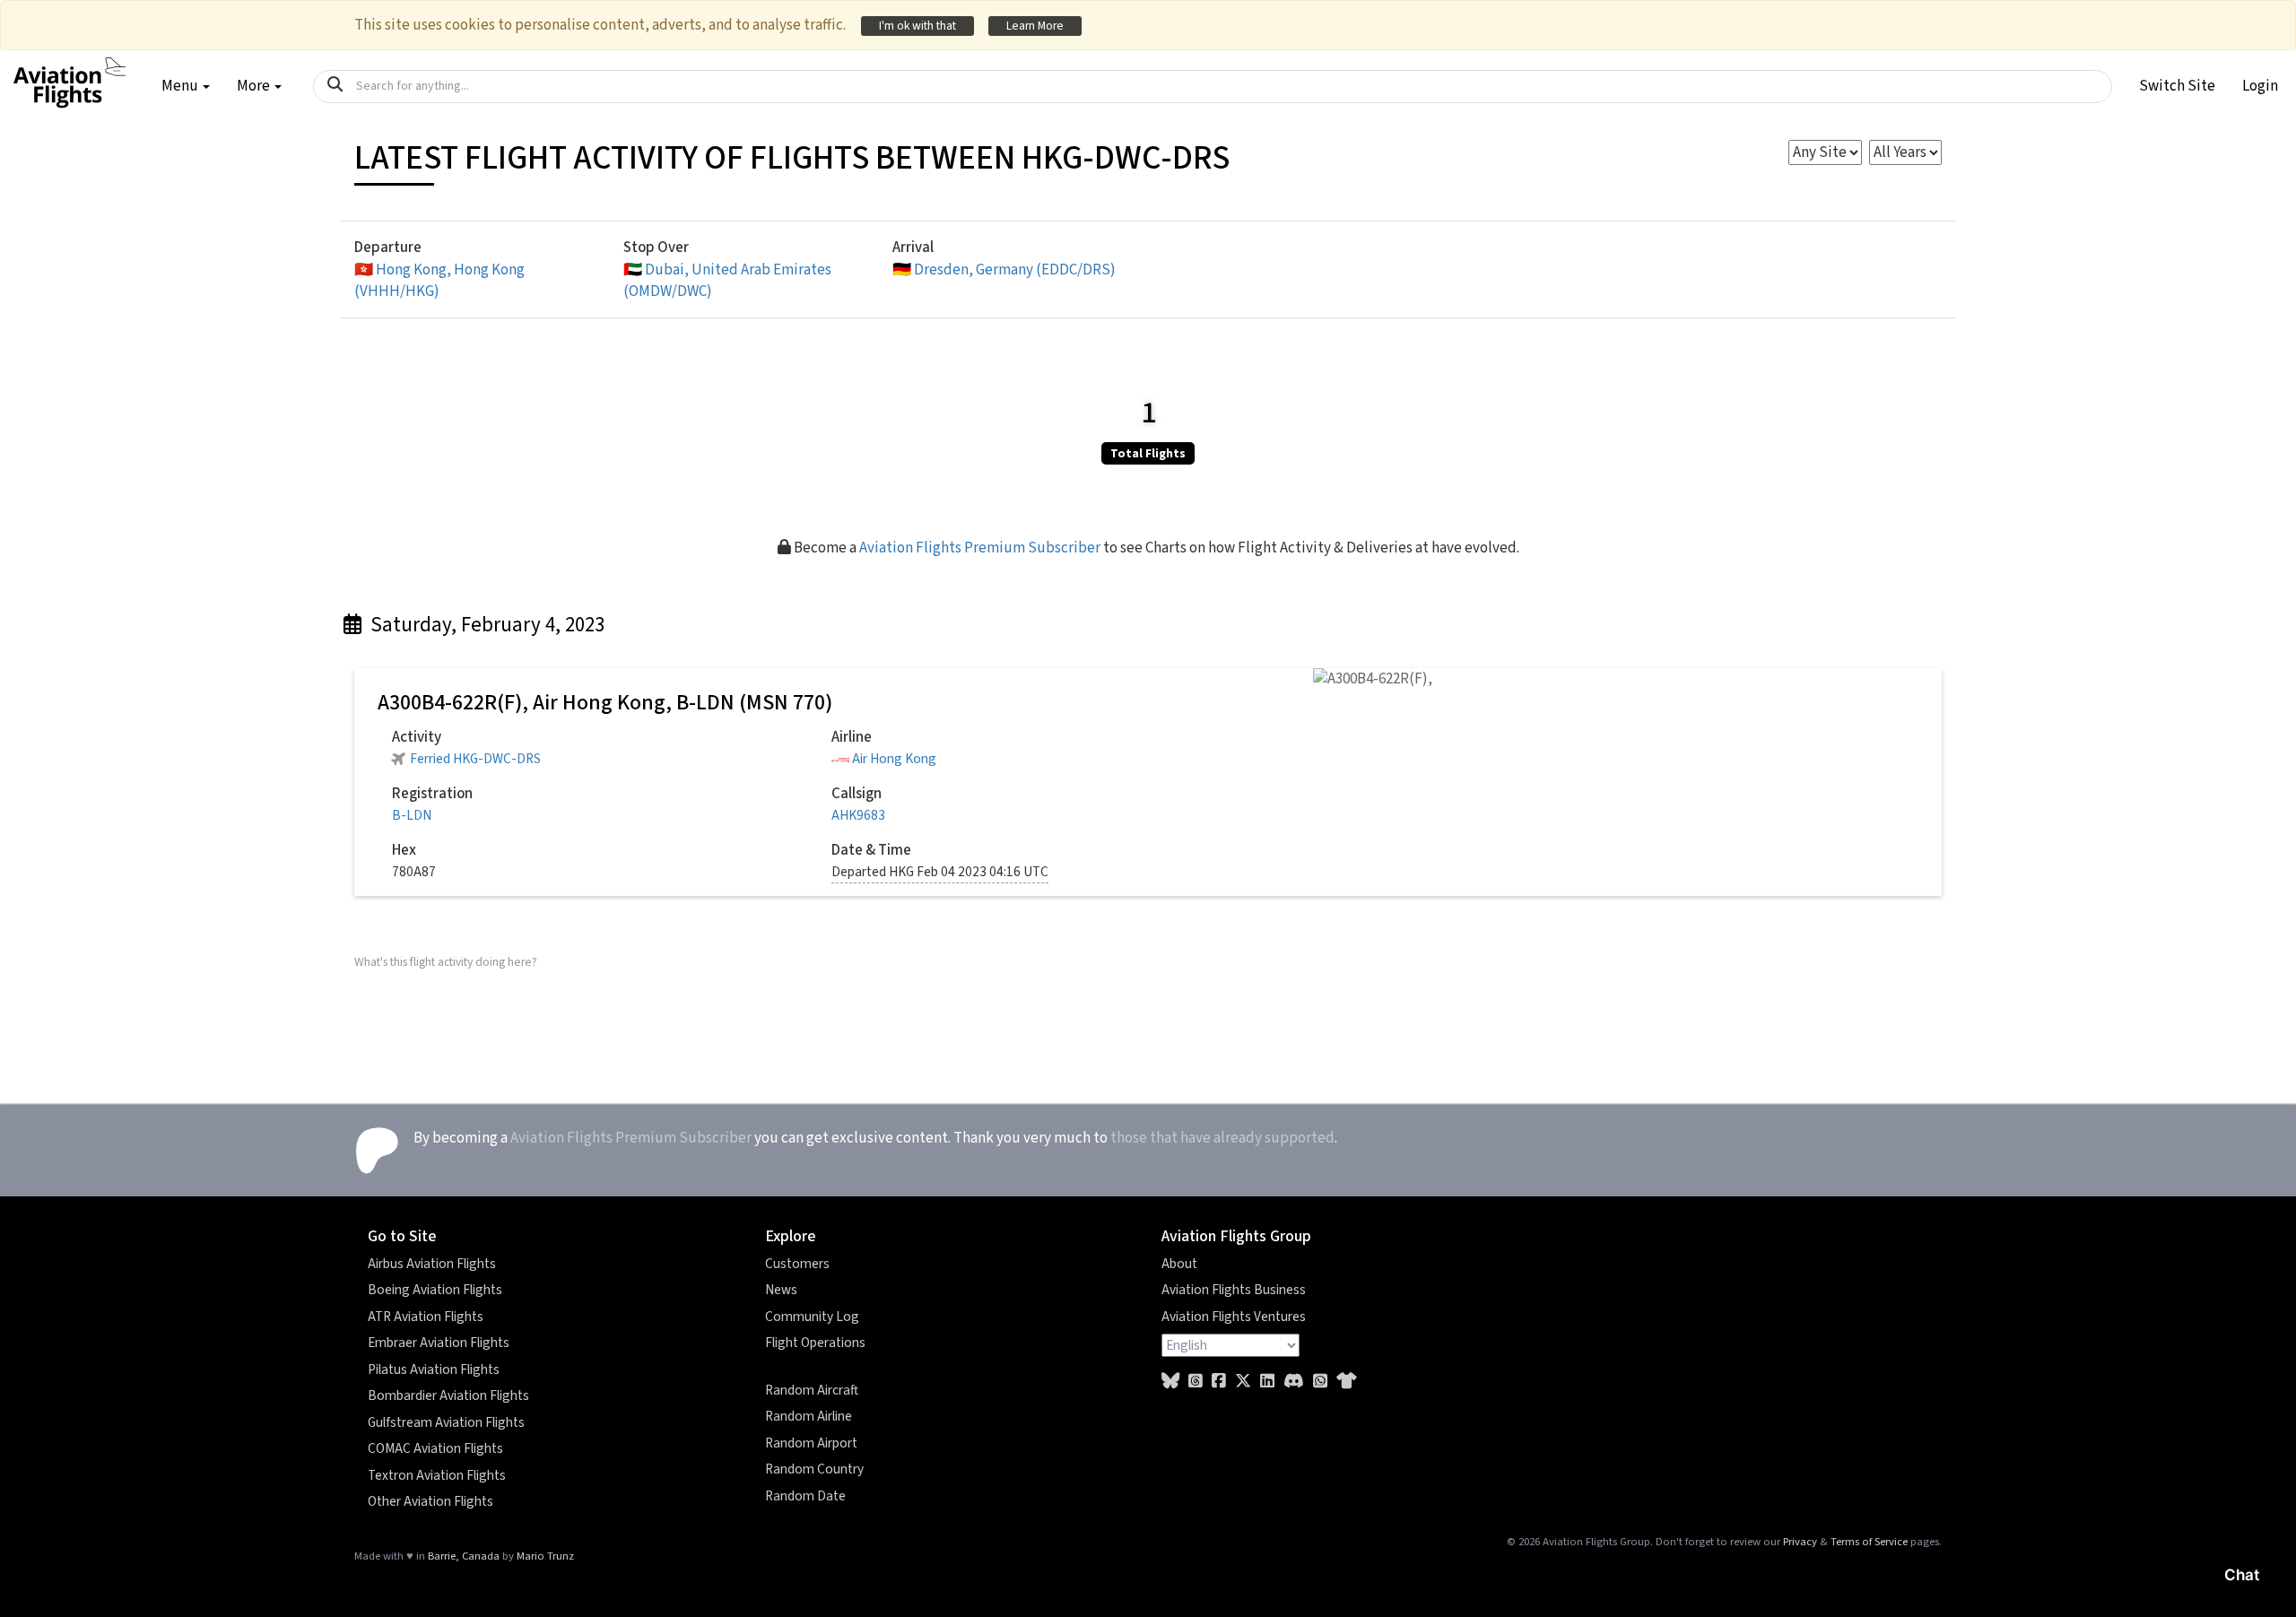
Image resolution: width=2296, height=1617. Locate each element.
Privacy (1800, 1542)
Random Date (805, 1496)
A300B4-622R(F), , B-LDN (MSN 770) (605, 703)
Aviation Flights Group (1236, 1236)
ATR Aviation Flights (426, 1317)
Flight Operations (815, 1343)
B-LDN (412, 815)
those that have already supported (1222, 1138)
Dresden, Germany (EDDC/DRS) (1004, 270)
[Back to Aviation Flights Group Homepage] (70, 73)
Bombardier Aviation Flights (448, 1395)
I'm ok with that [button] (918, 26)
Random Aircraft (812, 1390)
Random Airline (809, 1416)
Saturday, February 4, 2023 (485, 625)
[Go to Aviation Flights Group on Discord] (1294, 1382)
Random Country (814, 1469)
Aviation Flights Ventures (1234, 1317)
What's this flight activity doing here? (446, 962)
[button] (2177, 86)
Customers (797, 1264)
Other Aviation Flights (430, 1501)
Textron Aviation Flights (437, 1475)
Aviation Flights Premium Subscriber (980, 548)
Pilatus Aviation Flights (434, 1369)
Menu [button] (181, 86)
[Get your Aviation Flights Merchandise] (1347, 1382)
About (1179, 1264)
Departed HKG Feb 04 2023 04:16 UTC (940, 872)
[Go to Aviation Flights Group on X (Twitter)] (1243, 1382)
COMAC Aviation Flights (435, 1448)
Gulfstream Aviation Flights (446, 1422)
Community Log (812, 1317)
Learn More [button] (1035, 26)
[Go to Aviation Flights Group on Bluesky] (1170, 1382)
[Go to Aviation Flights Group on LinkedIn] (1267, 1382)
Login (2260, 86)
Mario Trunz (545, 1556)
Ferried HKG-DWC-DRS (475, 759)
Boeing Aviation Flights (435, 1290)
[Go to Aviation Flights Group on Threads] (1196, 1382)
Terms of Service (1869, 1542)
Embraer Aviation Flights (439, 1343)
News (781, 1290)
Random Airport (811, 1443)
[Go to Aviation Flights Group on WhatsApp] (1320, 1382)
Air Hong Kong (894, 759)
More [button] (255, 86)
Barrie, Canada (464, 1556)
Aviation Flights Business (1234, 1290)
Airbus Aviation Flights (432, 1264)
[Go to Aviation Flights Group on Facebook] (1219, 1382)
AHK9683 (858, 815)
